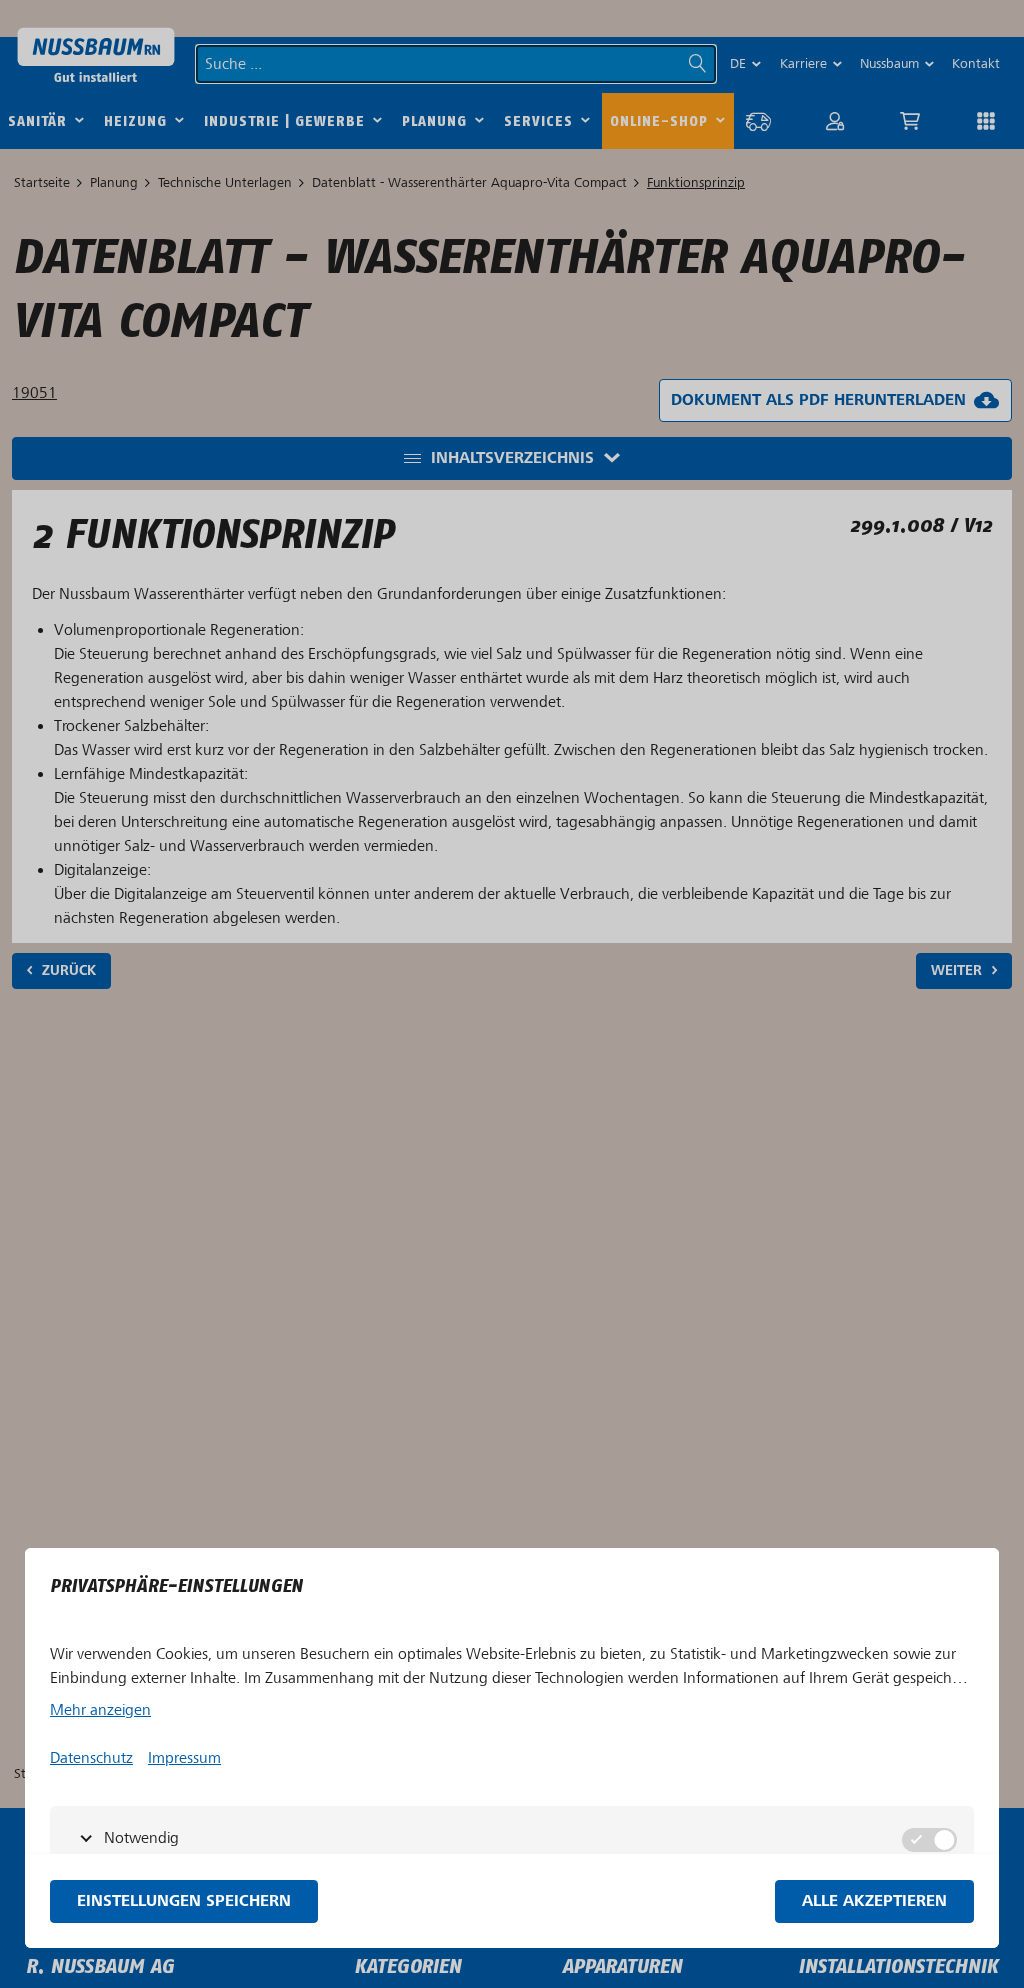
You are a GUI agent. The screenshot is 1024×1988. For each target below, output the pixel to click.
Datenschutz (91, 1758)
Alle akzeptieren (874, 1901)
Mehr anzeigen (100, 1710)
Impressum (184, 1758)
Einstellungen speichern (184, 1901)
